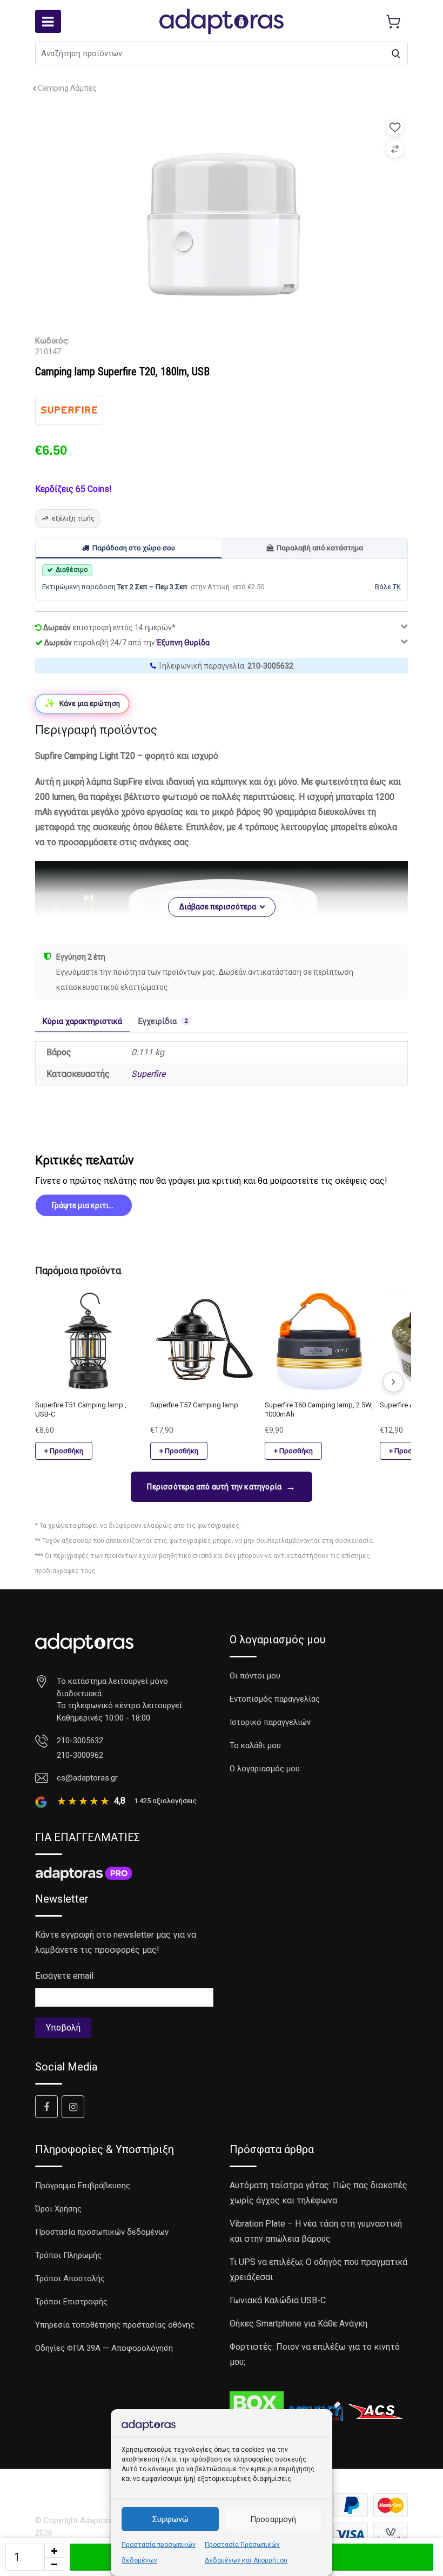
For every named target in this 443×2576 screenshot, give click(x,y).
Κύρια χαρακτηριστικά (82, 1021)
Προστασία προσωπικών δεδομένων (102, 2232)
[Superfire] (69, 410)
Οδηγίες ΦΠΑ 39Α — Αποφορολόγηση (104, 2348)
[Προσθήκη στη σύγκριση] (395, 149)
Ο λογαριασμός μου (265, 1769)
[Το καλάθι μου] (393, 22)
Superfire (148, 1074)
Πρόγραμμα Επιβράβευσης (83, 2186)
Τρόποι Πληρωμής (68, 2255)
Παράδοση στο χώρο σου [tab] (134, 548)
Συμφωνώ (170, 2519)
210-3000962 (80, 1755)
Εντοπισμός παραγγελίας (275, 1699)
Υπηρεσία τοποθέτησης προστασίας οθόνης (115, 2325)
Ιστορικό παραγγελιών (270, 1722)
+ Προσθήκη (64, 1451)
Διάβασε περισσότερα (218, 907)
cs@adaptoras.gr (87, 1778)
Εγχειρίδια (163, 1021)
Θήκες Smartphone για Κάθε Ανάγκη (298, 2324)
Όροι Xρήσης (58, 2209)
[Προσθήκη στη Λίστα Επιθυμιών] (395, 127)
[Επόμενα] (393, 1382)
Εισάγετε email (64, 1976)
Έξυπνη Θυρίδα (183, 643)
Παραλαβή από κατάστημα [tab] (320, 548)
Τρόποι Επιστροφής (71, 2302)
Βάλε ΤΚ (388, 587)
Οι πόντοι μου (255, 1676)
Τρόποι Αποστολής (70, 2278)
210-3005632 (270, 666)
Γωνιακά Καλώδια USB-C (278, 2300)
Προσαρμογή (273, 2519)
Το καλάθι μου (255, 1745)
